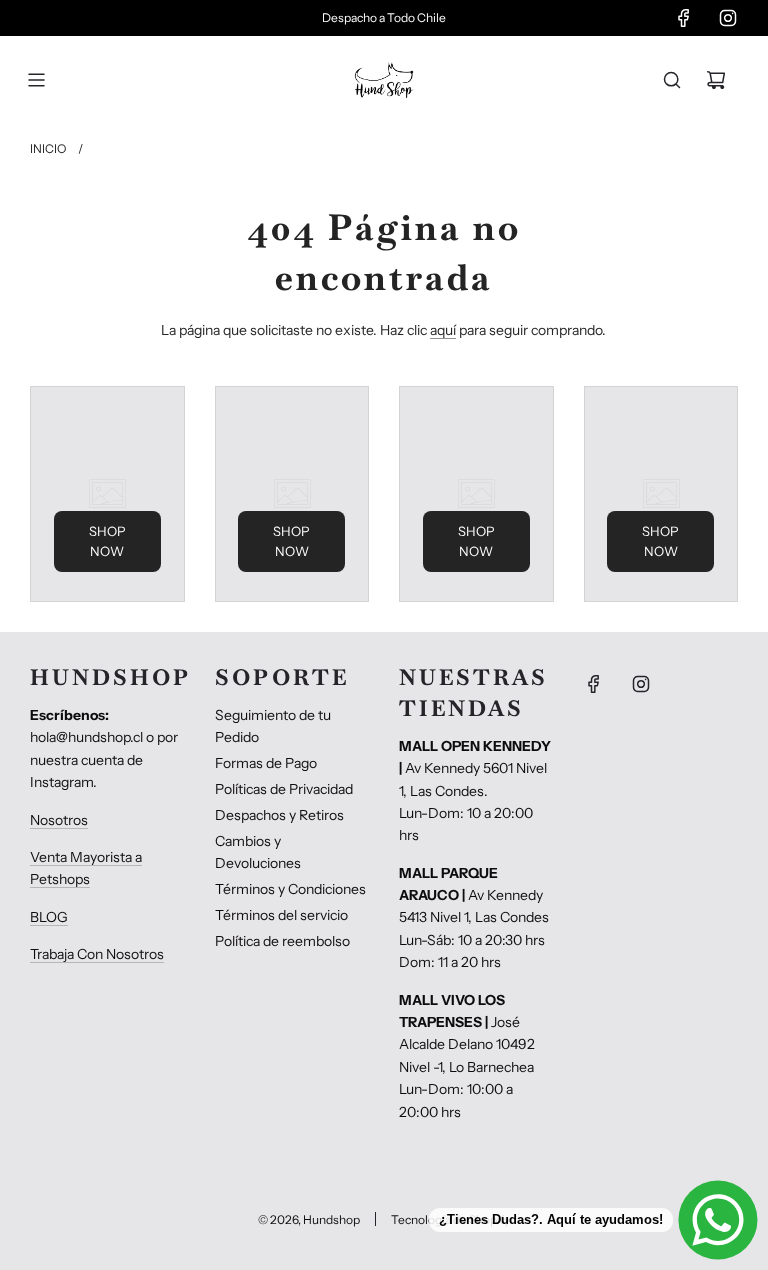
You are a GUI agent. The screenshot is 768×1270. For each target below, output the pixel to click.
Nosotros (59, 820)
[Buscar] (672, 80)
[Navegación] (36, 80)
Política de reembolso (282, 941)
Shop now (107, 541)
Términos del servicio (281, 915)
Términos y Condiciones (290, 889)
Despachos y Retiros (279, 815)
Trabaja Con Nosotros (97, 954)
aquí (443, 330)
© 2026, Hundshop (309, 1219)
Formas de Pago (266, 763)
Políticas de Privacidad (284, 789)
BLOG (49, 917)
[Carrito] (716, 80)
